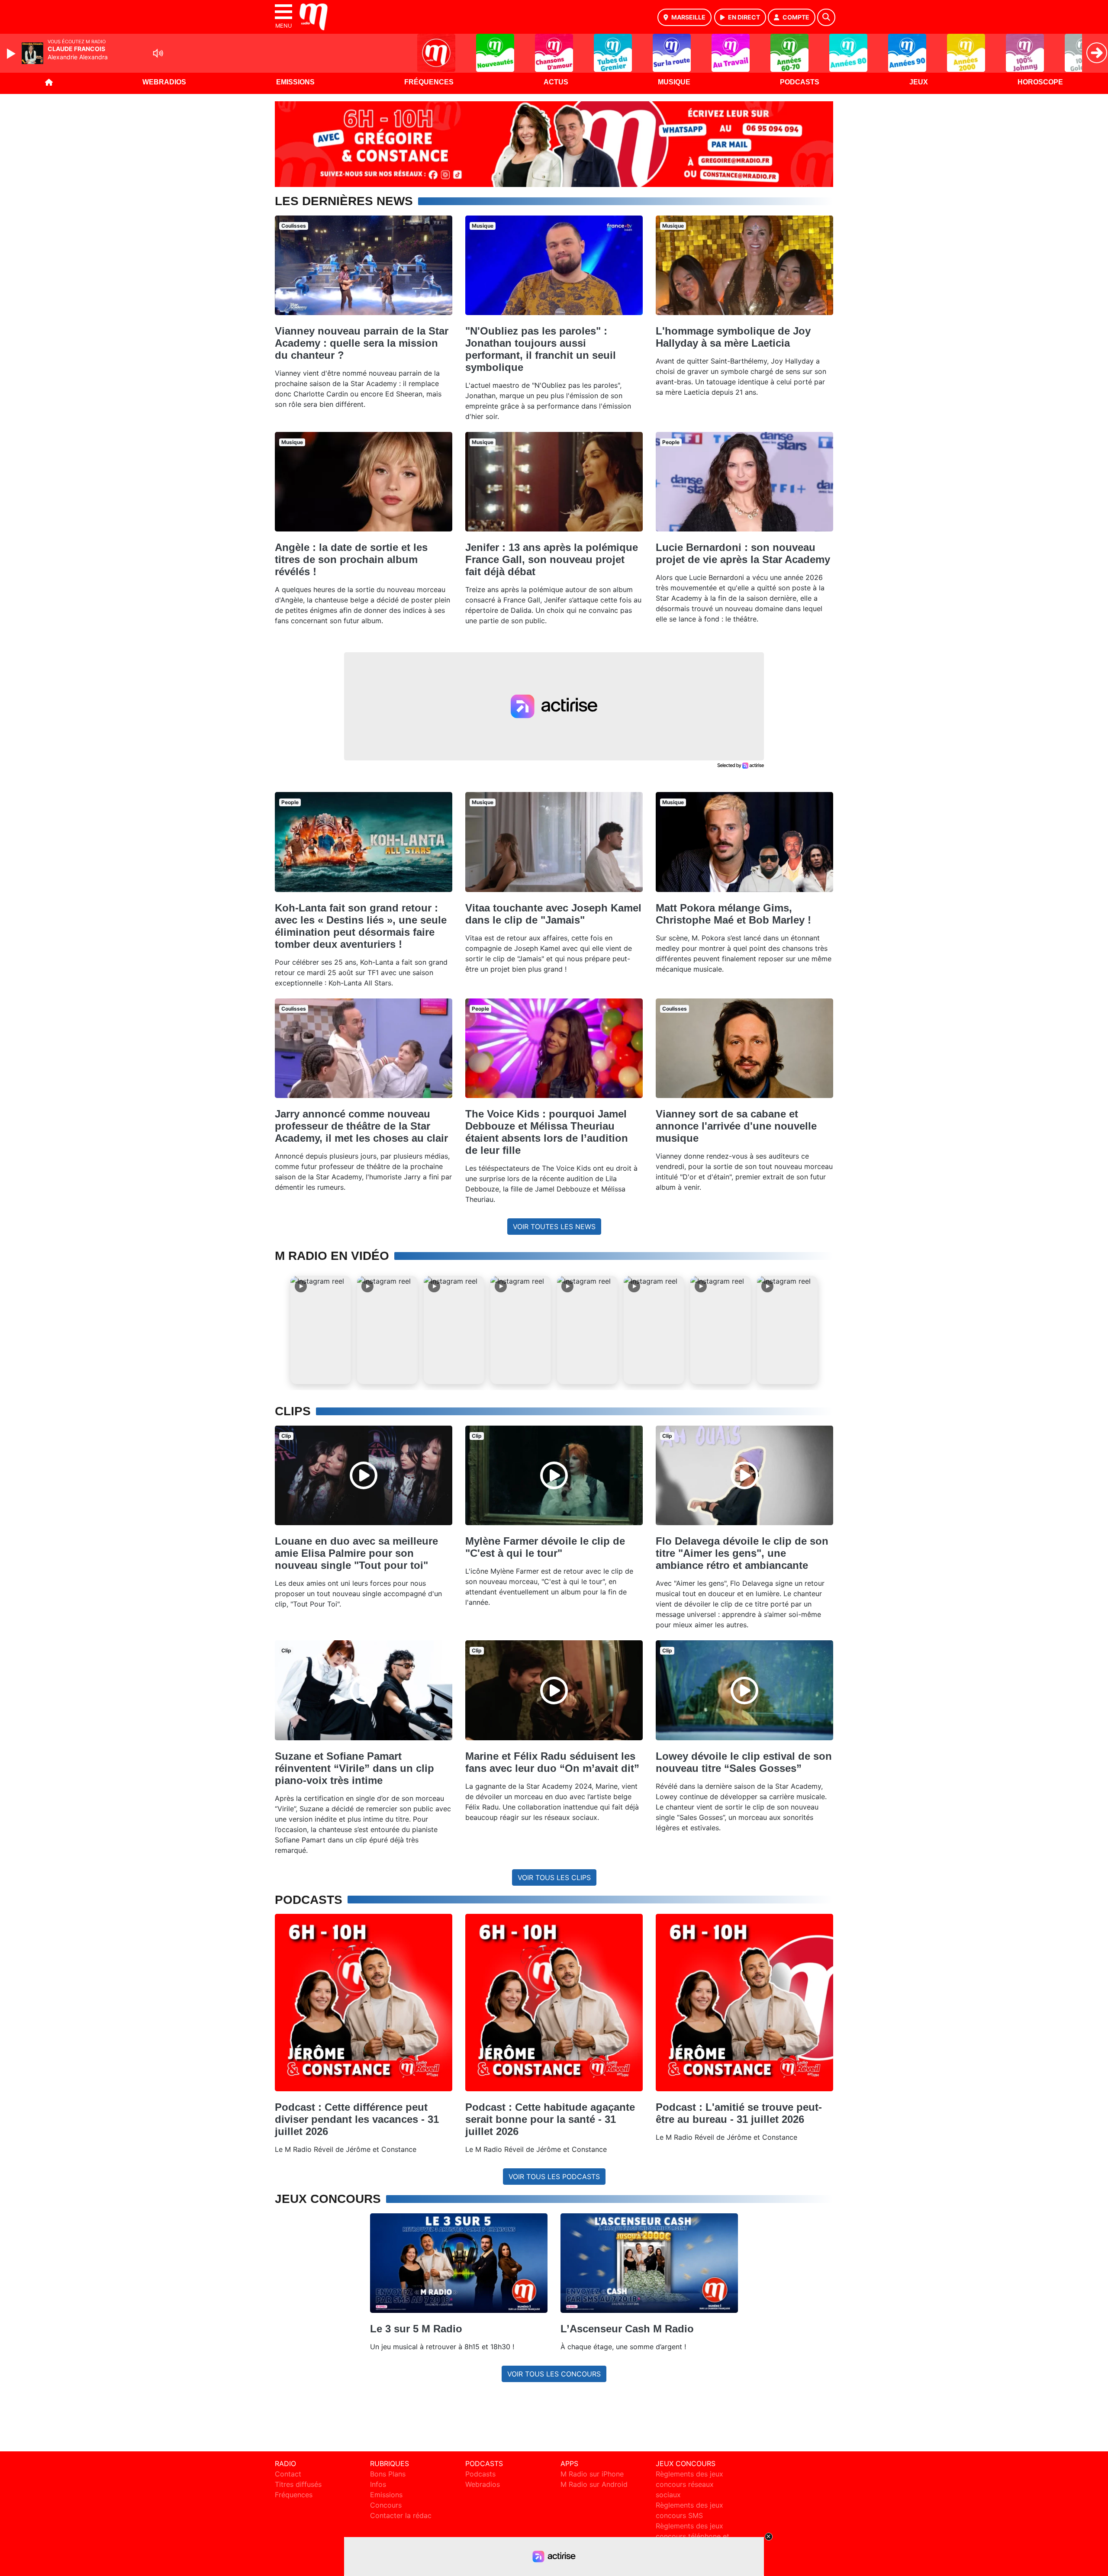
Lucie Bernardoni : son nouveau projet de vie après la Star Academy (743, 553)
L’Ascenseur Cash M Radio (627, 2329)
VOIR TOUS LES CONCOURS (554, 2374)
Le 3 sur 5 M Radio (416, 2329)
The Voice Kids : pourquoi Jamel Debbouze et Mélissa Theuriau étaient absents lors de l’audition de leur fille (547, 1132)
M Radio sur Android (594, 2484)
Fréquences (429, 82)
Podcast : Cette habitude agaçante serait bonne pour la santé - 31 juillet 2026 (550, 2119)
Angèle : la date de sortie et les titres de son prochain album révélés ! (351, 559)
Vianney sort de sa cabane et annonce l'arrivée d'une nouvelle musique (736, 1126)
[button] (321, 1330)
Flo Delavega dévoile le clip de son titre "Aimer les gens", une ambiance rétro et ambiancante (742, 1553)
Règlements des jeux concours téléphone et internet (692, 2536)
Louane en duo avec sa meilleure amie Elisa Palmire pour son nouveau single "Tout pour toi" (356, 1553)
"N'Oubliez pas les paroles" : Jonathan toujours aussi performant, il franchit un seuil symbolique (541, 349)
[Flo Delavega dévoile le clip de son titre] (744, 1475)
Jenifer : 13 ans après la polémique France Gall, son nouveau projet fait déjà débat (552, 559)
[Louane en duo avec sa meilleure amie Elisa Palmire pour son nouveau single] (364, 1475)
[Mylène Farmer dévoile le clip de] (554, 1475)
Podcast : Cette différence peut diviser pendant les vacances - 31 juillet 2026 (357, 2119)
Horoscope (1040, 82)
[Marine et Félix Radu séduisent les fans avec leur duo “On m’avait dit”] (554, 1690)
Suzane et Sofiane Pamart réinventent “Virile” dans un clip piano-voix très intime (354, 1768)
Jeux (919, 82)
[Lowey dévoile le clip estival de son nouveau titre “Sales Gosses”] (744, 1690)
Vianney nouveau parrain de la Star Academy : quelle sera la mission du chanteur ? (362, 343)
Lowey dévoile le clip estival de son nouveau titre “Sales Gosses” (744, 1762)
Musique (674, 82)
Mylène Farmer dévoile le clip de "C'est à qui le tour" (545, 1547)
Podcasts (800, 82)
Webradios (164, 82)
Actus (556, 82)
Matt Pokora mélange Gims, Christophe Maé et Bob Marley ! (733, 914)
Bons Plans (388, 2474)
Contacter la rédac (401, 2515)
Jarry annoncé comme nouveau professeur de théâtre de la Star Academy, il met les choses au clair (361, 1126)
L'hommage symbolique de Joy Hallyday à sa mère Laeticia (733, 337)
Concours (386, 2505)
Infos (378, 2484)
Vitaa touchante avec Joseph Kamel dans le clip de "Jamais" (553, 914)
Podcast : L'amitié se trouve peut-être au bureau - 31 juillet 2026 (739, 2113)
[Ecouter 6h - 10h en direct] (554, 143)
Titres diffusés (298, 2484)
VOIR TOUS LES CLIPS (554, 1877)
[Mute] (158, 53)
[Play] (12, 54)
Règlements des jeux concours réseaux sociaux (689, 2484)
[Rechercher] (826, 17)
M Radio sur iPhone (592, 2474)
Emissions (295, 82)
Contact (288, 2474)
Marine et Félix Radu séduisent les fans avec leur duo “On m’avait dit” (552, 1762)
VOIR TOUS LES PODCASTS (554, 2177)
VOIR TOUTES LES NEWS (554, 1227)
